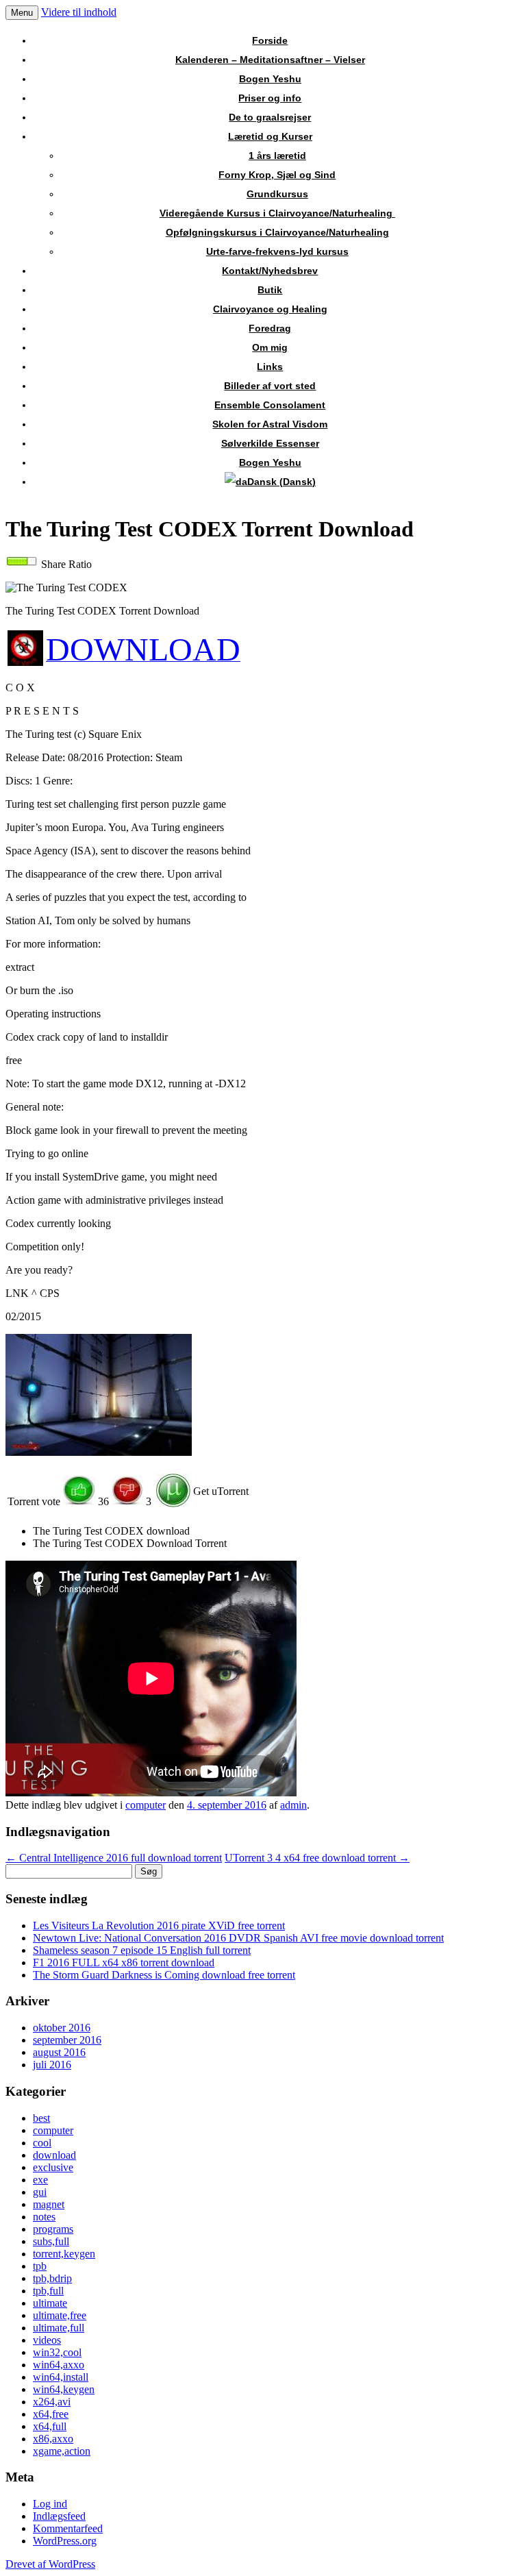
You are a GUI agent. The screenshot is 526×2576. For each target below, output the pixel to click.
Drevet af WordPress (50, 2564)
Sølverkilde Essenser (270, 443)
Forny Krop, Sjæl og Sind (277, 175)
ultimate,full (59, 2328)
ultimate (50, 2303)
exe (40, 2180)
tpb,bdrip (52, 2278)
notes (44, 2217)
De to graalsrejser (270, 117)
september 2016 (67, 2040)
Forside (270, 40)
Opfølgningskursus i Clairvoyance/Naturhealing (277, 232)
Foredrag (270, 328)
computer (146, 1805)
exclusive (53, 2167)
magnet (49, 2204)
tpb (40, 2266)
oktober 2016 (62, 2028)
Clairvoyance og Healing (270, 309)
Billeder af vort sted (270, 386)
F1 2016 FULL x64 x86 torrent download (124, 1962)
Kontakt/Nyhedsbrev (270, 271)
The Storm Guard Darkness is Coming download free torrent (164, 1975)
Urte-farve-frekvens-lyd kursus (277, 251)
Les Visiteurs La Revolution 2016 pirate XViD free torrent (159, 1925)
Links (270, 367)
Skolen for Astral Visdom (270, 424)
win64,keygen (64, 2389)
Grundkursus (277, 194)
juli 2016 (52, 2065)
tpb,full (48, 2291)
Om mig (270, 347)
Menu (22, 13)
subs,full (51, 2241)
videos (47, 2340)
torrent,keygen (64, 2254)
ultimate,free (60, 2315)
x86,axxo (53, 2439)
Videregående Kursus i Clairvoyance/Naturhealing (277, 213)
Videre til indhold (79, 12)
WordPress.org (65, 2541)
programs (53, 2229)
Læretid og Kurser (270, 136)
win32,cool (57, 2352)
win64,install (61, 2377)
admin (293, 1805)
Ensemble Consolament (270, 405)
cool (42, 2143)
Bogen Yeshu (270, 79)
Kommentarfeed (68, 2528)
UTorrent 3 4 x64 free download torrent (317, 1858)
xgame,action (62, 2451)
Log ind (50, 2504)
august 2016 (59, 2052)
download (54, 2155)
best (41, 2118)
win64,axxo (59, 2365)
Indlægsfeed (59, 2516)
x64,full (50, 2426)
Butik (270, 290)
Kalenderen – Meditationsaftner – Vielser (270, 60)
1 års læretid (277, 156)
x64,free (51, 2414)
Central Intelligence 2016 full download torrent (114, 1858)
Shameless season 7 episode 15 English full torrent (142, 1950)
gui (40, 2192)
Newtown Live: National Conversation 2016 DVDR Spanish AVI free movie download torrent (238, 1938)
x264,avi (52, 2402)
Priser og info (270, 98)
